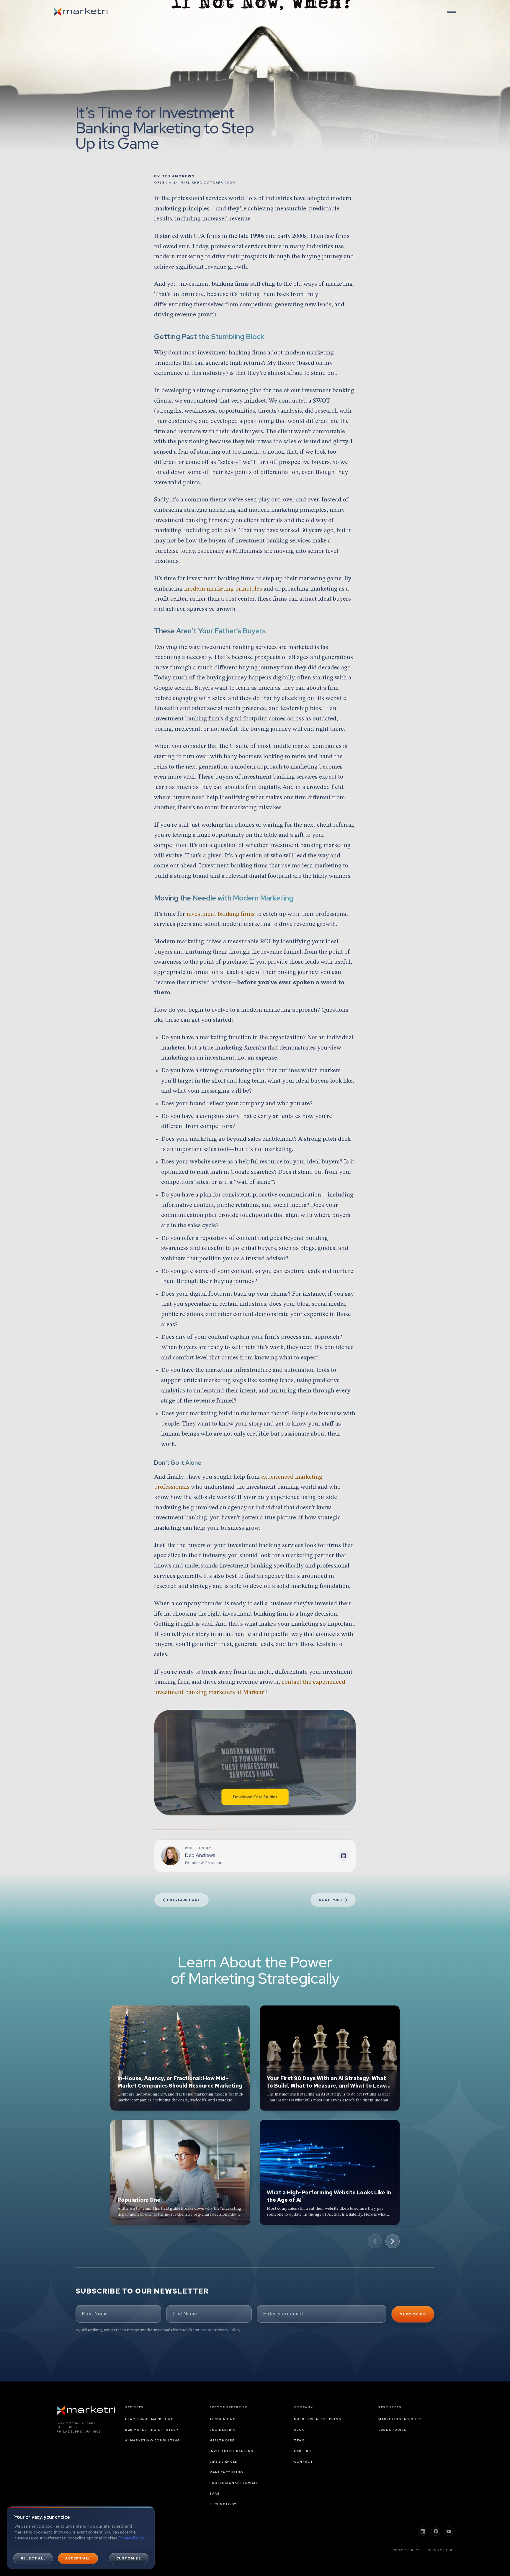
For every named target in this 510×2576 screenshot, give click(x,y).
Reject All (33, 2558)
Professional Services (234, 2483)
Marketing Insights (400, 2419)
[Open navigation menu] (452, 12)
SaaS (215, 2494)
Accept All (78, 2558)
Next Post (331, 1900)
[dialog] (81, 2538)
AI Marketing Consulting (153, 2440)
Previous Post (184, 1900)
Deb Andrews (178, 176)
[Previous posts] (375, 2241)
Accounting (223, 2419)
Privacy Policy (228, 2330)
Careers (303, 2451)
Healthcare (222, 2440)
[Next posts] (393, 2241)
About (301, 2430)
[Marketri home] (81, 12)
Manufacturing (227, 2472)
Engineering (223, 2430)
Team (299, 2440)
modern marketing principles (223, 589)
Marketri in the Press (318, 2419)
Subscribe (413, 2314)
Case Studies (392, 2430)
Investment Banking (232, 2451)
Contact (303, 2462)
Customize (129, 2558)
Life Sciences (224, 2462)
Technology (223, 2504)
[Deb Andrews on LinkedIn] (344, 1856)
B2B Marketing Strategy (152, 2430)
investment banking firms (221, 914)
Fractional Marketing (150, 2419)
